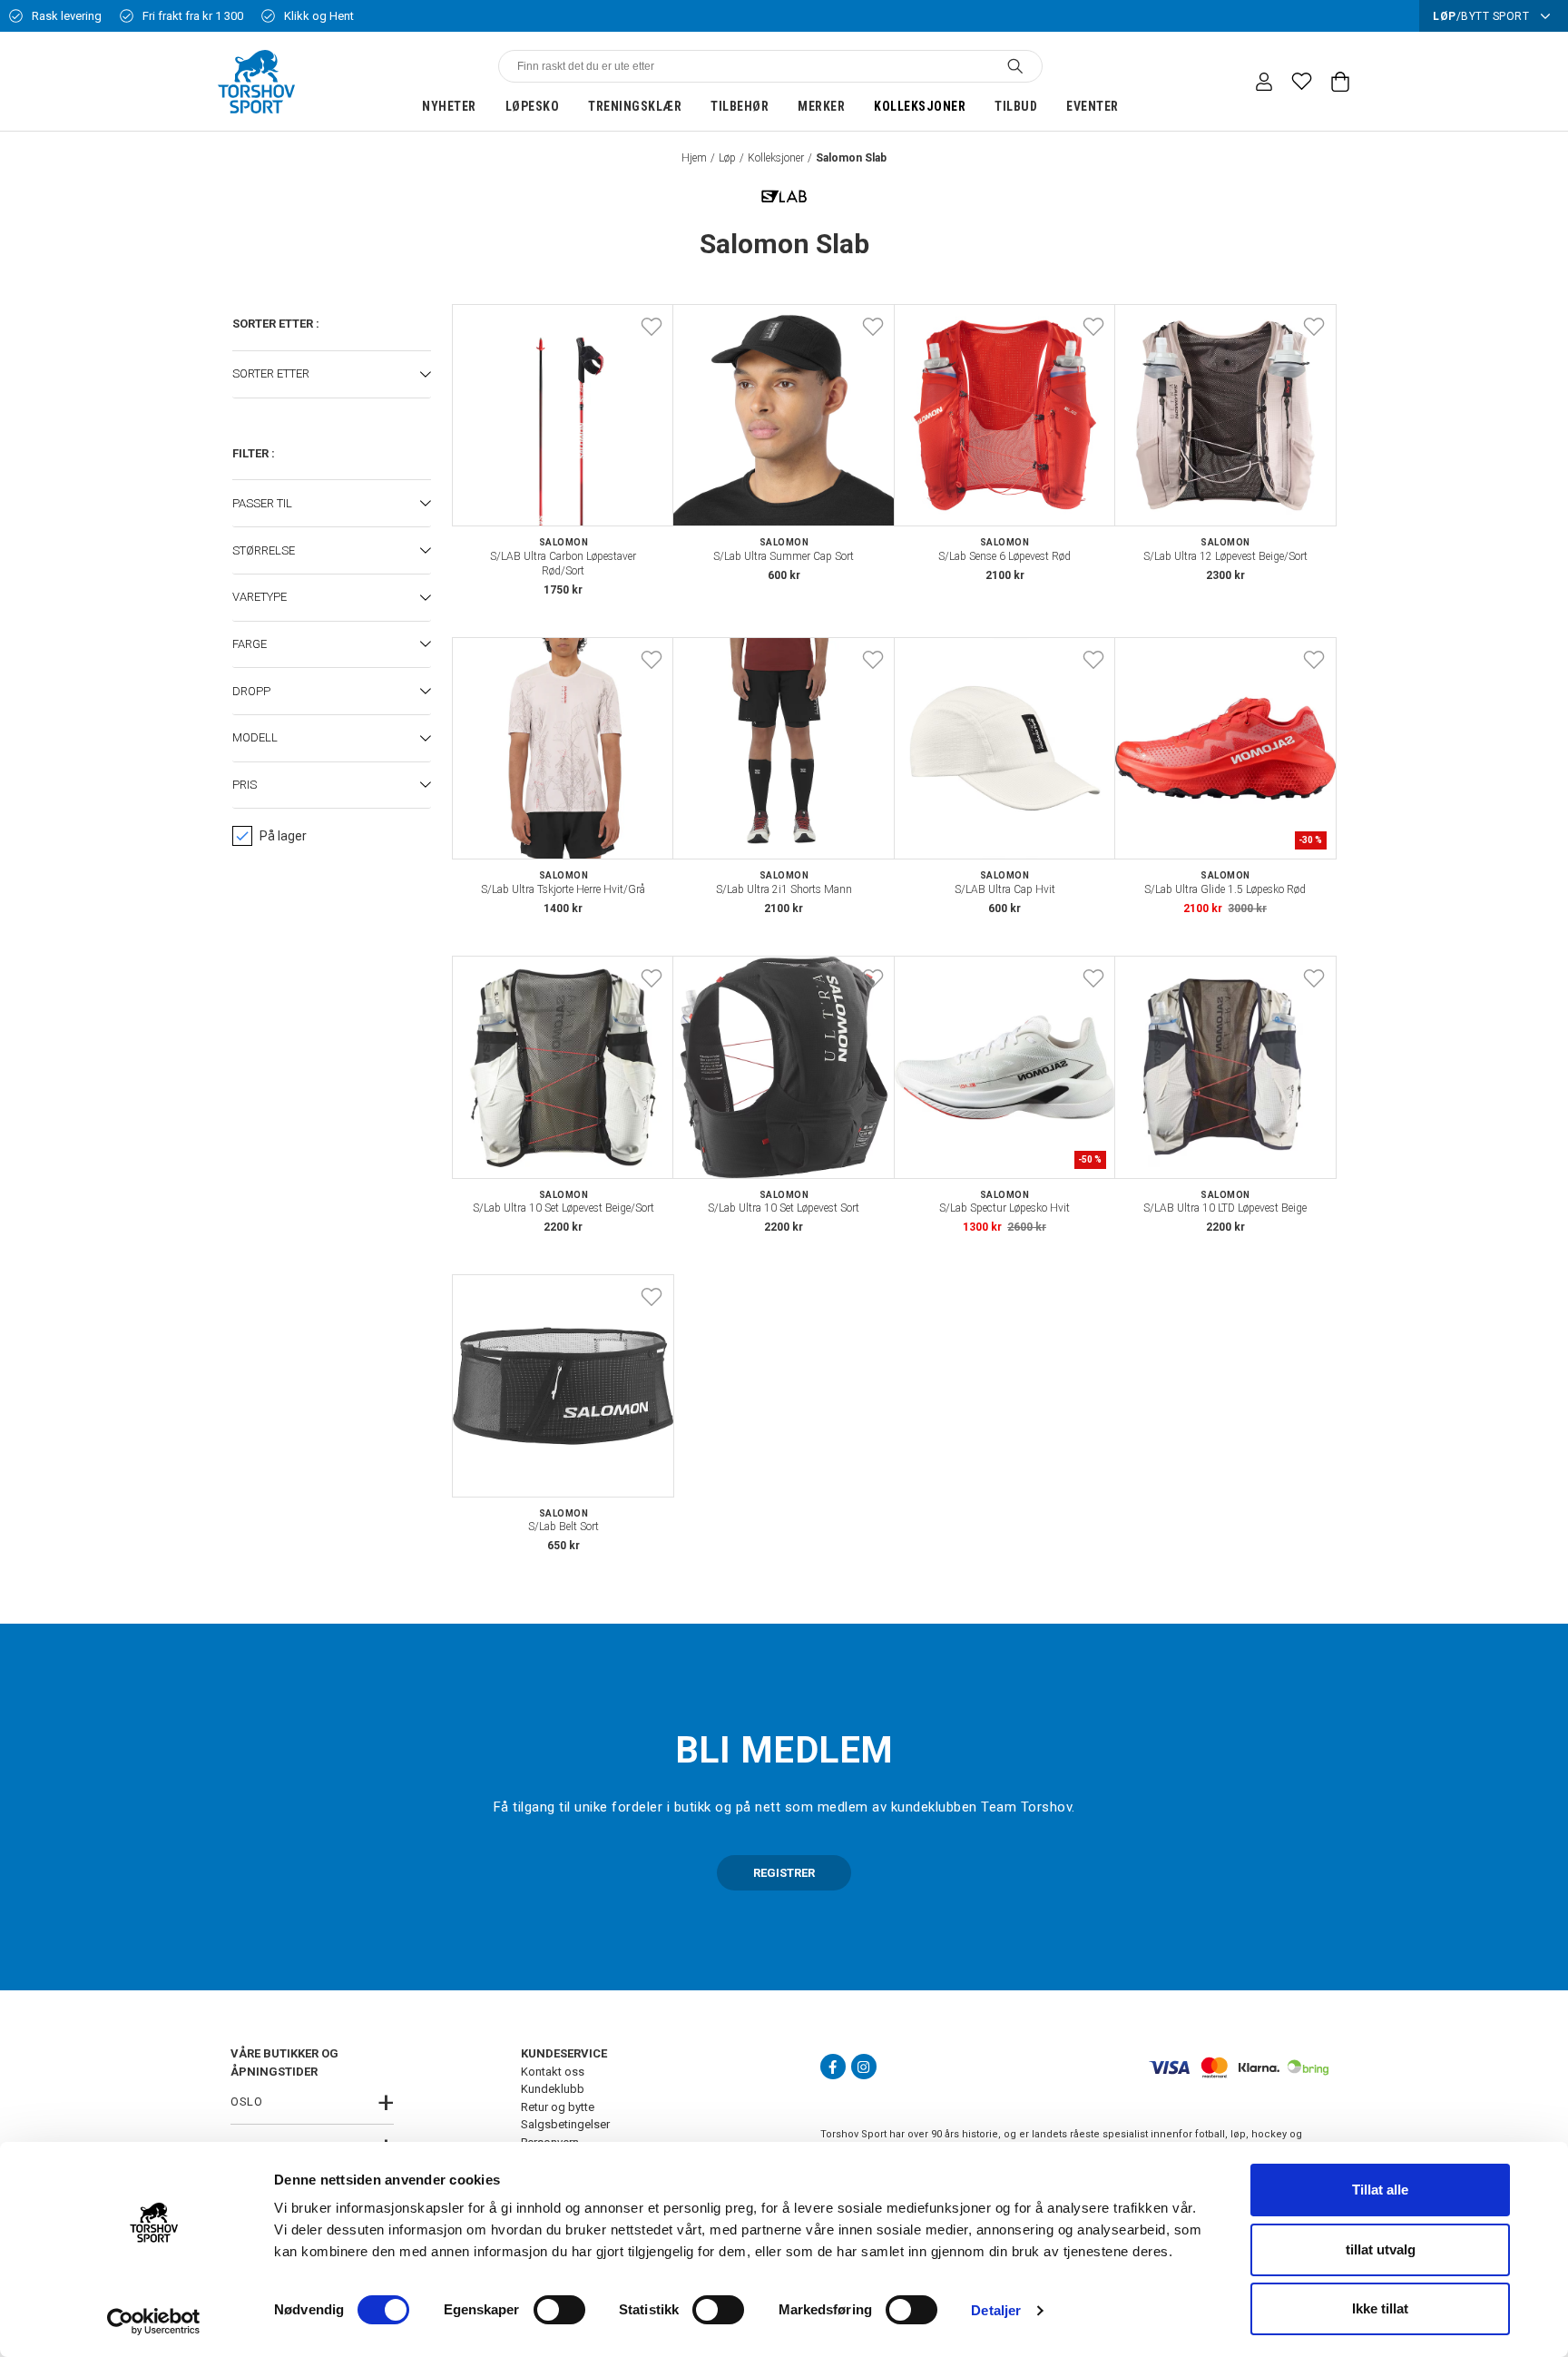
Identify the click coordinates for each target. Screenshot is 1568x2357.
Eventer (1093, 106)
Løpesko (533, 106)
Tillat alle (1380, 2190)
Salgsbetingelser (565, 2124)
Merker (821, 106)
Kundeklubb (553, 2089)
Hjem (694, 158)
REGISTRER (784, 1873)
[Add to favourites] (652, 327)
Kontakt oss (553, 2072)
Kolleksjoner (920, 106)
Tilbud (1016, 106)
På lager (283, 836)
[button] (332, 375)
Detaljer (996, 2310)
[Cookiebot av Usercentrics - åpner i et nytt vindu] (154, 2322)
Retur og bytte (558, 2107)
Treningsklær (635, 106)
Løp (727, 158)
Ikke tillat (1380, 2308)
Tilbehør (740, 106)
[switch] (559, 2310)
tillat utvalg (1381, 2249)
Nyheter (449, 106)
